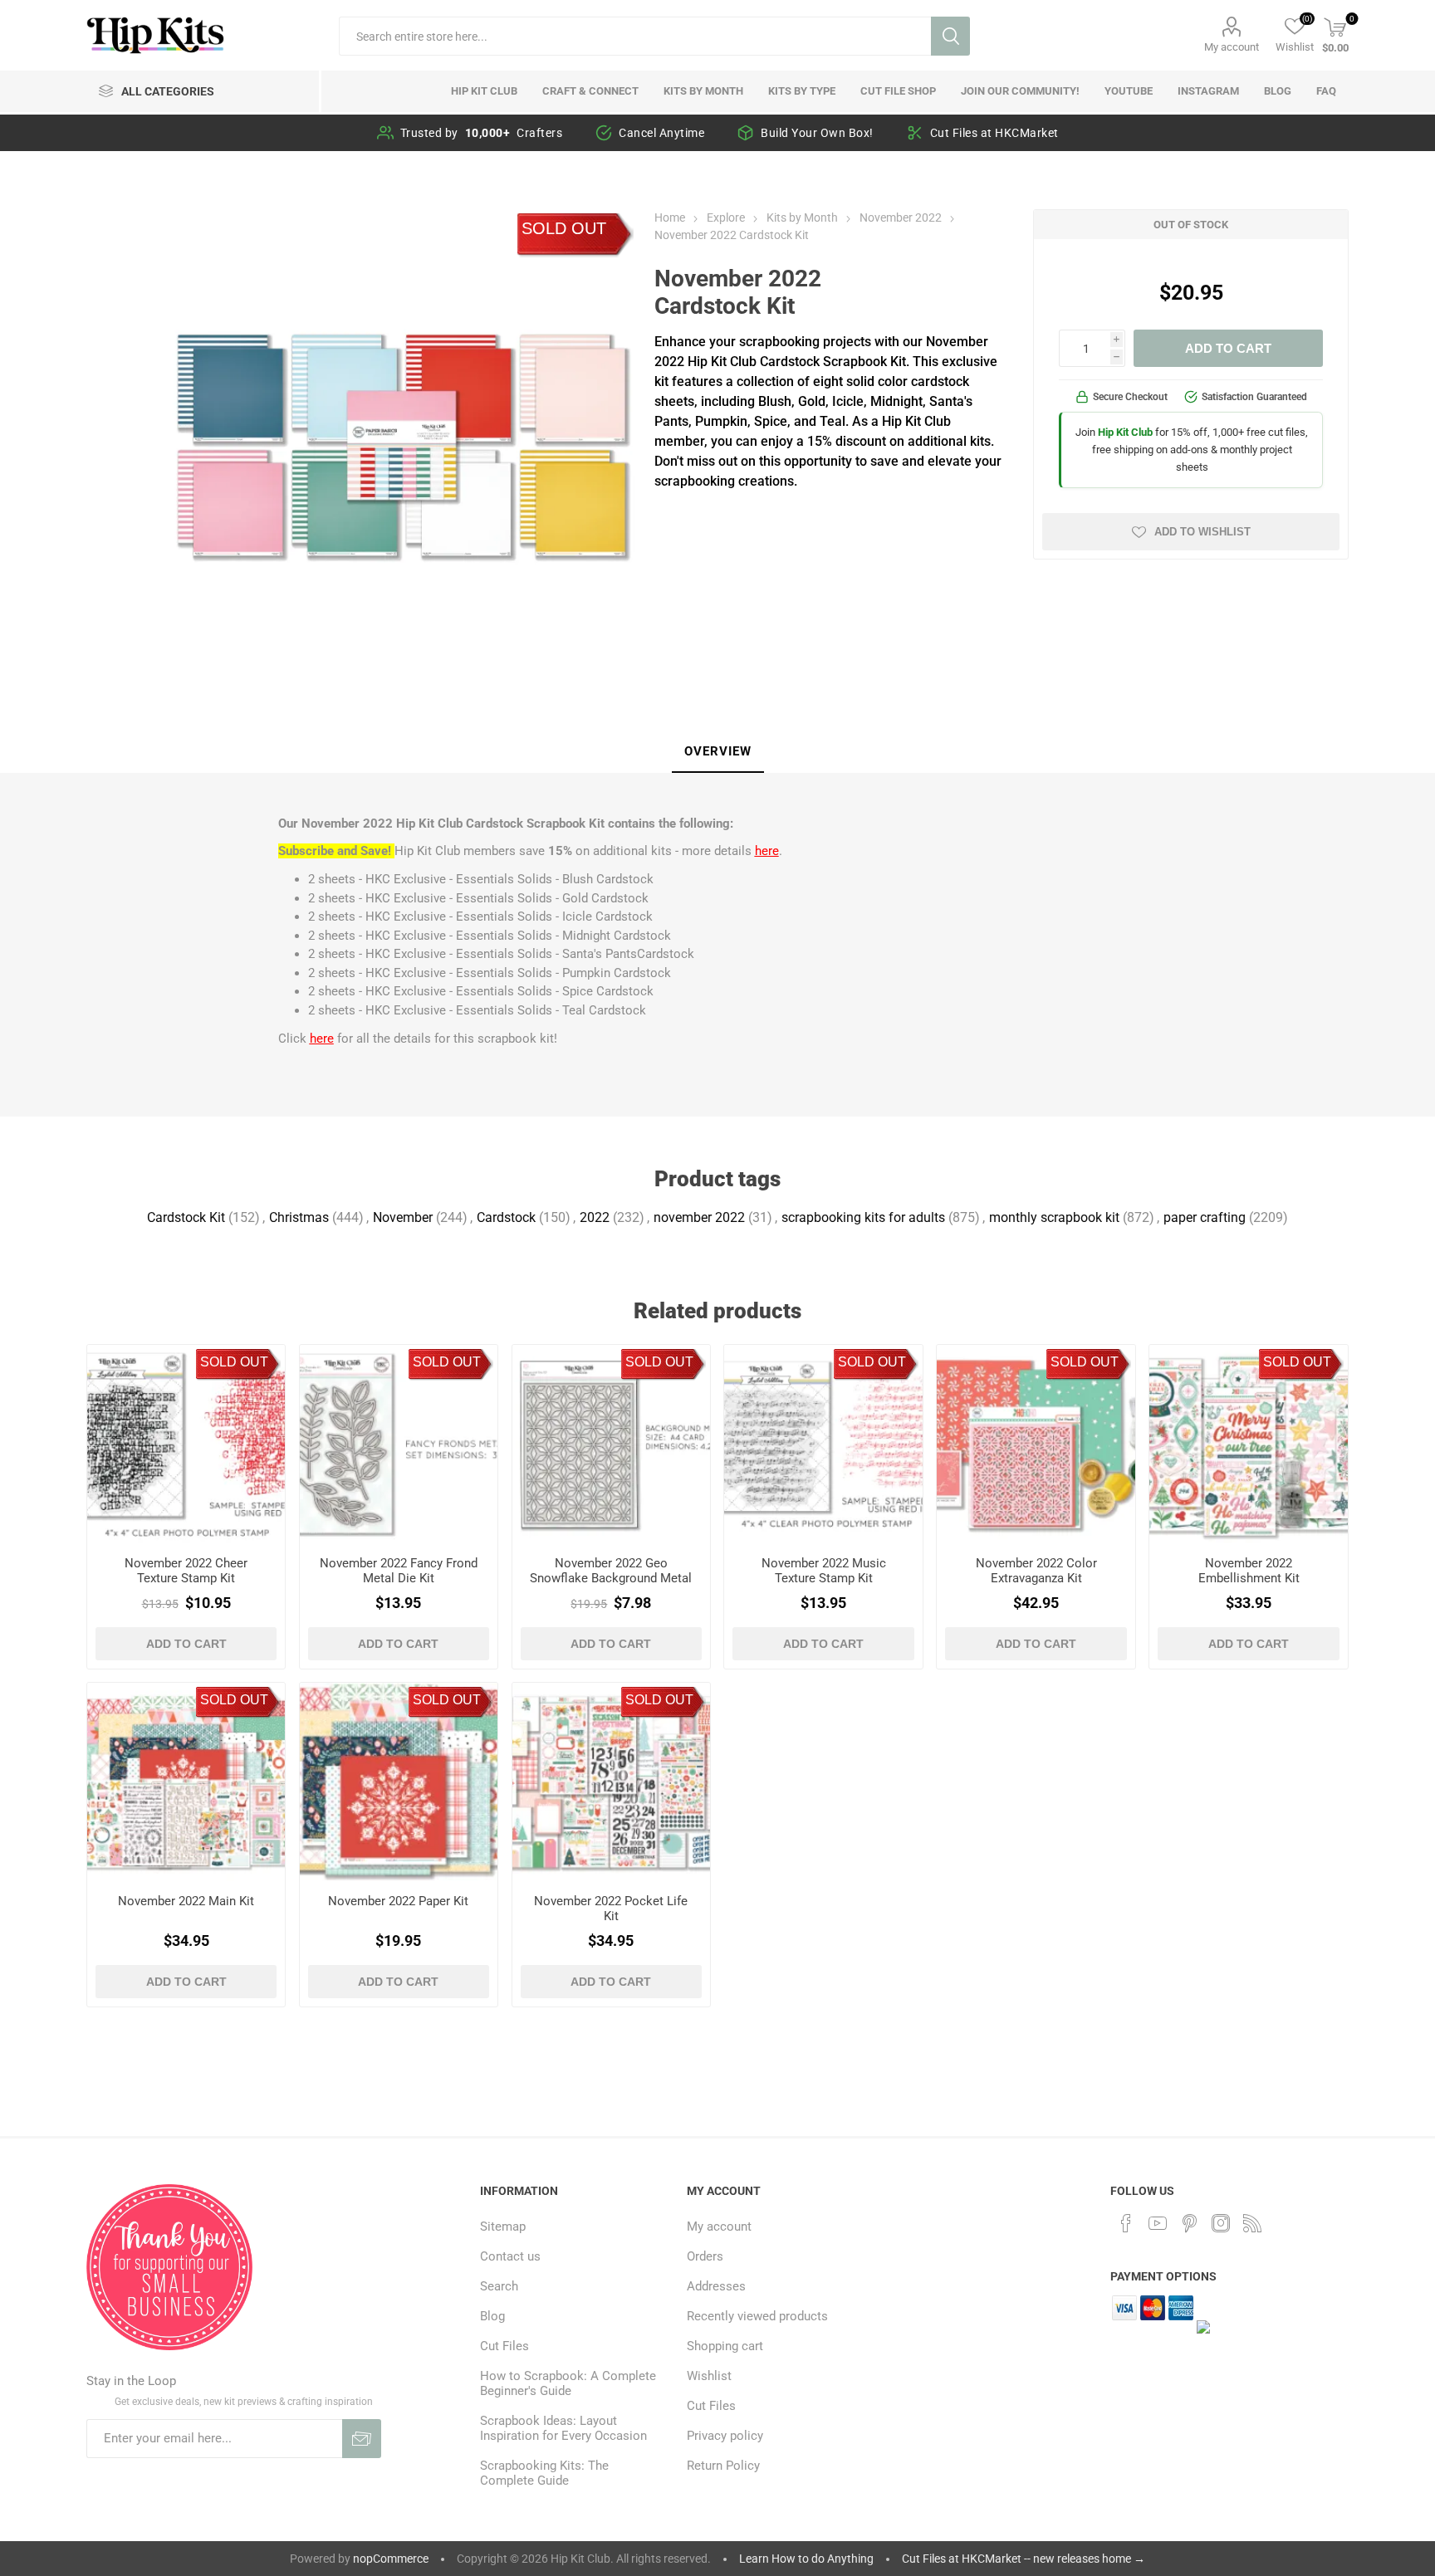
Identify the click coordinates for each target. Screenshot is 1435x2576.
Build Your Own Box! (817, 133)
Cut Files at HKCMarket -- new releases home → (1024, 2559)
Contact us (510, 2256)
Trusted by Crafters (482, 133)
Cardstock (506, 1217)
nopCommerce (391, 2559)
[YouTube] (1158, 2223)
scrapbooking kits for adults (863, 1217)
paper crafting (1205, 1217)
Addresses (716, 2286)
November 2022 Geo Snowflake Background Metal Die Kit (611, 1578)
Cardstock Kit (186, 1217)
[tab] (718, 752)
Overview (718, 751)
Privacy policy (725, 2436)
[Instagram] (1221, 2223)
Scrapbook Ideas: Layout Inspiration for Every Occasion (563, 2428)
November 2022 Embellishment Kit (1249, 1571)
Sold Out (564, 228)
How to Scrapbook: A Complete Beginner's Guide (568, 2383)
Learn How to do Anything (806, 2559)
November (403, 1217)
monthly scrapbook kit (1054, 1217)
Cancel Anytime (661, 133)
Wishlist (709, 2376)
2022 (595, 1217)
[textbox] (635, 36)
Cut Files (504, 2346)
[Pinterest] (1189, 2223)
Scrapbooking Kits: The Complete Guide (544, 2473)
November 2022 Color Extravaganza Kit (1036, 1571)
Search (950, 36)
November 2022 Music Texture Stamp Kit (824, 1571)
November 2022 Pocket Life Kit (611, 1909)
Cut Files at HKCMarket (994, 133)
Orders (705, 2256)
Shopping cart (725, 2346)
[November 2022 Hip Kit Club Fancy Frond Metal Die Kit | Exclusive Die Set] (399, 1444)
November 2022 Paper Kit (398, 1901)
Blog (492, 2316)
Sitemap (503, 2227)
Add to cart (1228, 348)
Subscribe (362, 2439)
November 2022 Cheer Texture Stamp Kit (186, 1571)
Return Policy (723, 2466)
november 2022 (699, 1217)
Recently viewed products (757, 2316)
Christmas (299, 1217)
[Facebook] (1126, 2223)
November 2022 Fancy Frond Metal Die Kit (399, 1571)
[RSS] (1252, 2223)
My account (1232, 47)
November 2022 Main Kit (186, 1901)
